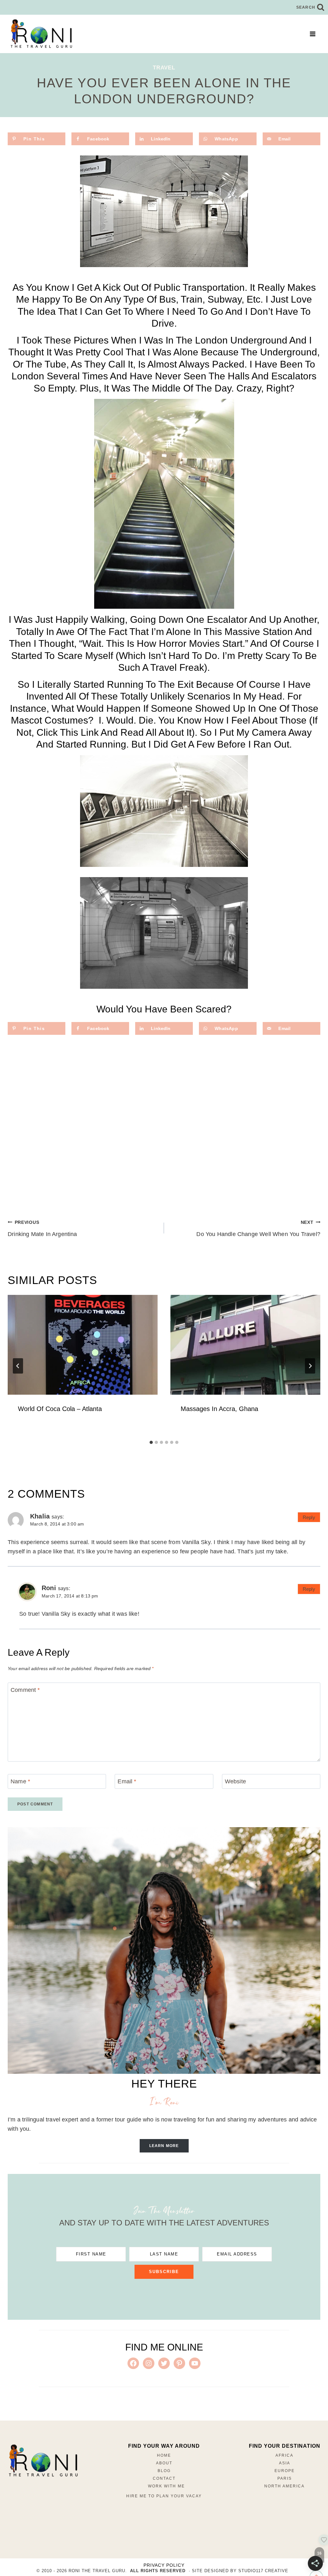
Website (235, 1781)
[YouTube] (44, 2501)
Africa (284, 2455)
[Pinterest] (67, 2485)
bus (168, 299)
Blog (164, 2471)
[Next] (310, 1366)
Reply (309, 1517)
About (164, 2463)
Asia (285, 2463)
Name (20, 1781)
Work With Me (166, 2486)
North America (284, 2486)
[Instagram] (36, 2485)
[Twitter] (51, 2485)
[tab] (151, 1442)
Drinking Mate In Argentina (42, 1229)
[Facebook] (20, 2485)
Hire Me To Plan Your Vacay (164, 2496)
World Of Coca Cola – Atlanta (60, 1409)
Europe (285, 2471)
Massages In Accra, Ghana (219, 1409)
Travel (164, 68)
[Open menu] (312, 34)
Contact (164, 2478)
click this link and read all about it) (116, 732)
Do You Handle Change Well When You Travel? (258, 1229)
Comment (25, 1690)
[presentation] (83, 1345)
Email (127, 1781)
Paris (285, 2478)
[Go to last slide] (18, 1366)
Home (164, 2455)
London (28, 376)
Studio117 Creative (263, 2571)
